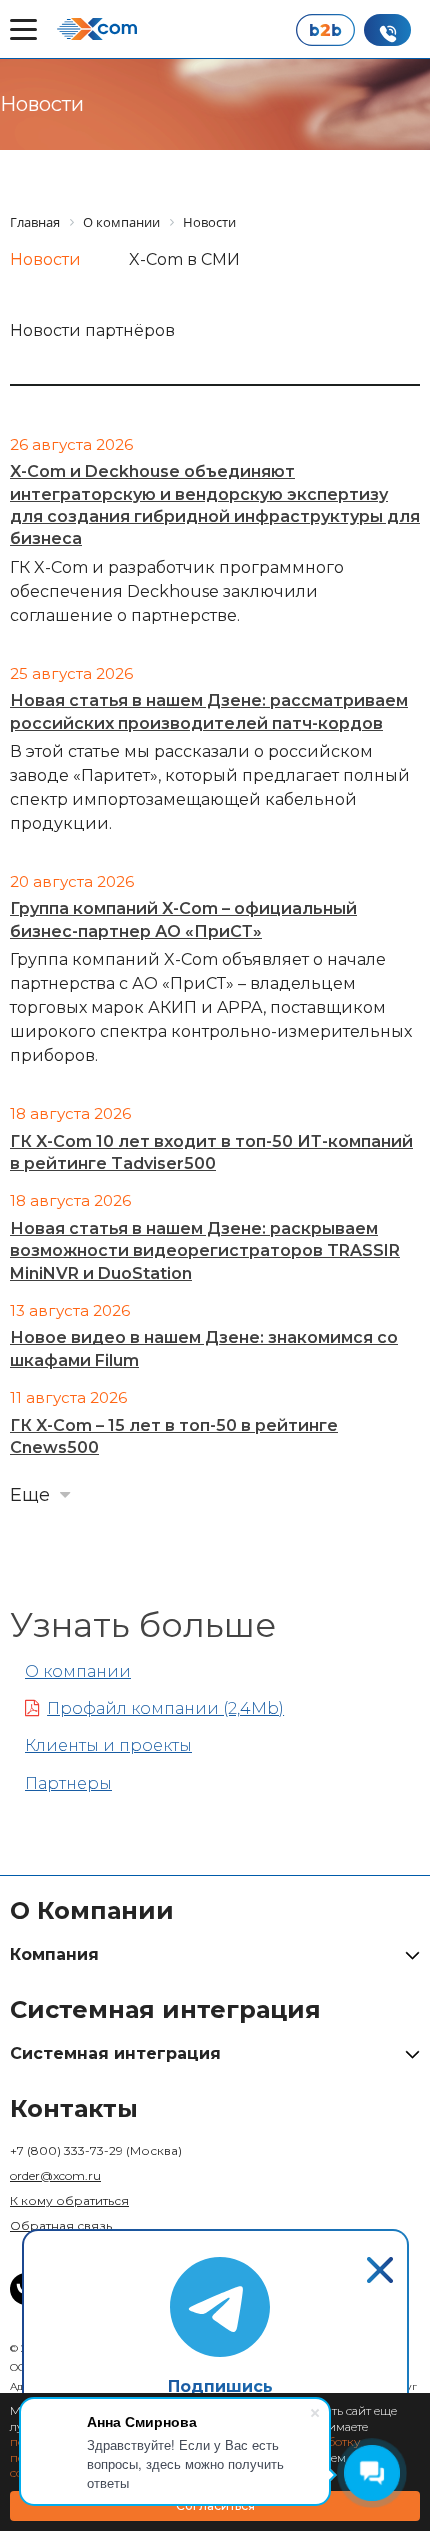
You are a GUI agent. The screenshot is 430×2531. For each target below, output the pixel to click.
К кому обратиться (69, 2200)
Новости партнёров (92, 330)
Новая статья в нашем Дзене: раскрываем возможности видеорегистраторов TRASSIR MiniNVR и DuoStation (205, 1251)
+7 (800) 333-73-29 (96, 2150)
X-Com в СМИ (184, 259)
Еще (30, 1495)
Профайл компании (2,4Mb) (165, 1708)
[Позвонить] (387, 30)
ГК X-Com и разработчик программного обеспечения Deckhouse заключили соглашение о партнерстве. (177, 591)
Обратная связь (61, 2225)
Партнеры (68, 1783)
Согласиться (215, 2505)
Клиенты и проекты (108, 1745)
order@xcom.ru (55, 2175)
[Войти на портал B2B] (325, 30)
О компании (78, 1671)
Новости (45, 259)
